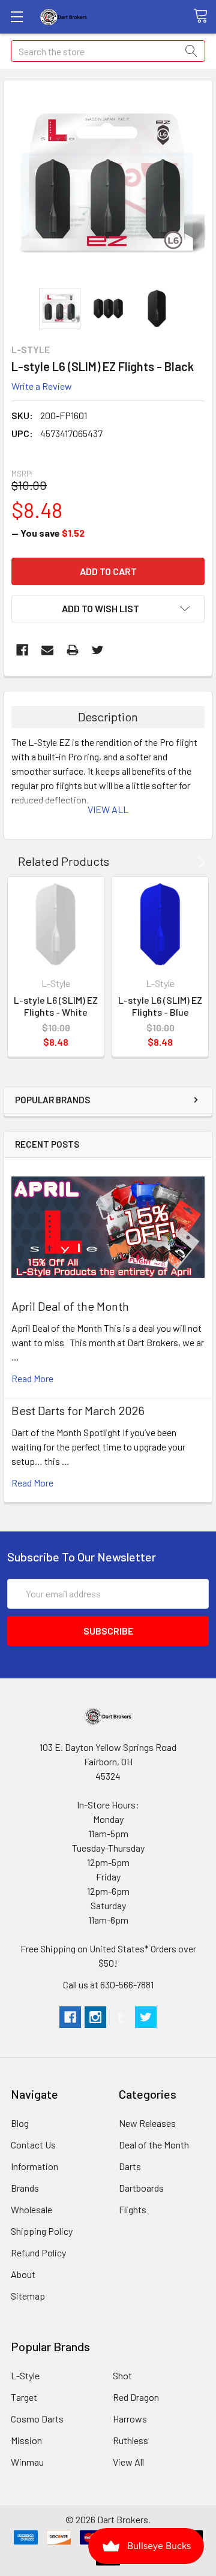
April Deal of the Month (70, 1306)
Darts (130, 2166)
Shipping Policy (42, 2231)
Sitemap (28, 2296)
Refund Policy (38, 2253)
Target (24, 2397)
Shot (122, 2375)
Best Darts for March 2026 (78, 1410)
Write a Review (42, 386)
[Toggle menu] (16, 16)
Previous (182, 862)
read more (32, 1378)
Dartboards (141, 2188)
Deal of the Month (154, 2145)
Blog (20, 2123)
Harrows (130, 2419)
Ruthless (130, 2440)
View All (128, 2462)
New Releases (147, 2123)
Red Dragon (136, 2397)
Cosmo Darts (37, 2419)
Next (200, 862)
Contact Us (33, 2145)
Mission (26, 2440)
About (23, 2274)
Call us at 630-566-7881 (108, 1984)
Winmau (27, 2462)
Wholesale (31, 2209)
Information (34, 2166)
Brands (25, 2188)
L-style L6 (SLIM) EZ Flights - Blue (160, 1006)
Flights (133, 2209)
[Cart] (205, 16)
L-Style (25, 2375)
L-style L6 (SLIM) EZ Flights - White (56, 1006)
